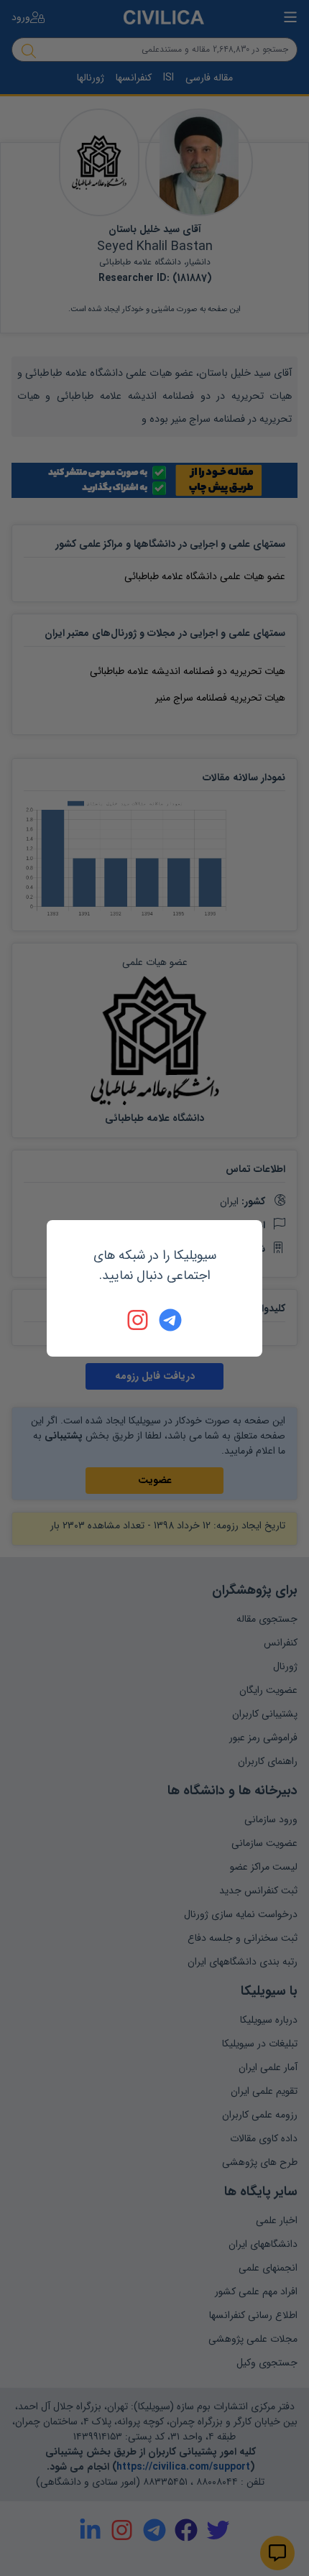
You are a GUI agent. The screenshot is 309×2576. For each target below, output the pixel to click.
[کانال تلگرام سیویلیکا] (170, 1320)
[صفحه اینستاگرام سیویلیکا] (139, 1320)
